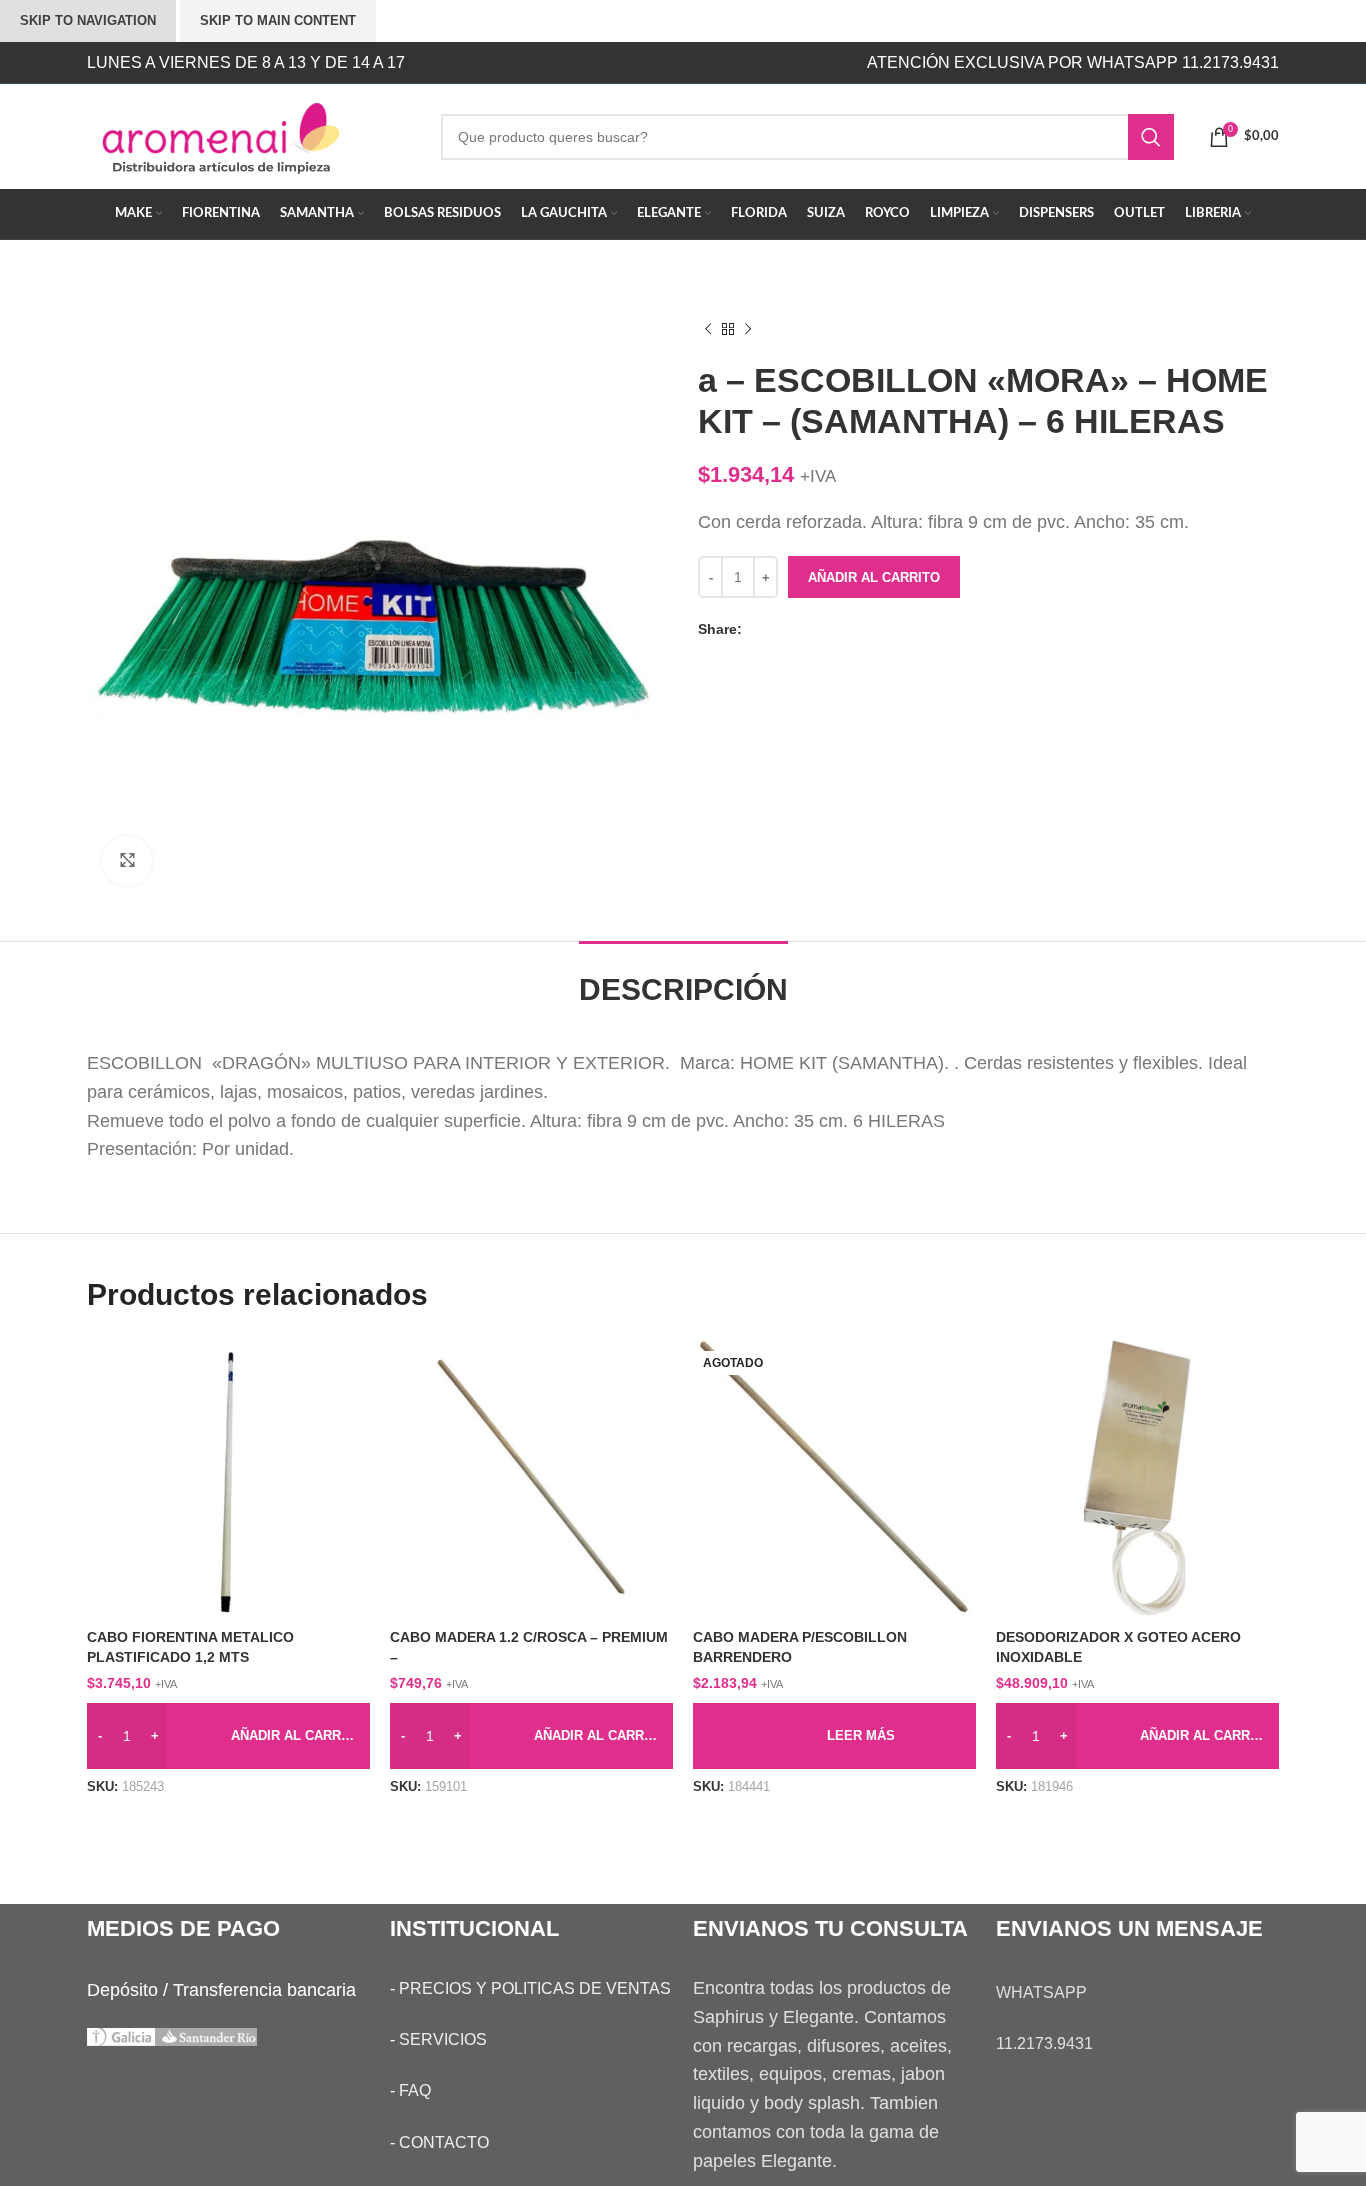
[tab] (683, 980)
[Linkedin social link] (817, 630)
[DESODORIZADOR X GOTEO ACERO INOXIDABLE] (1137, 1477)
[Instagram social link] (610, 62)
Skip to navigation (88, 20)
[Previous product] (708, 330)
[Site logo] (249, 135)
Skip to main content (278, 20)
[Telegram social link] (837, 630)
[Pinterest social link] (797, 630)
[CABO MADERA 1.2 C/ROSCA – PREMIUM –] (531, 1477)
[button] (228, 1736)
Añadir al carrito (874, 577)
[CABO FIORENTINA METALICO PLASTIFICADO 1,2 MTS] (228, 1477)
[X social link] (777, 630)
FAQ (415, 2090)
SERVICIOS (443, 2039)
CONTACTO (444, 2142)
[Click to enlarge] (127, 861)
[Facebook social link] (757, 630)
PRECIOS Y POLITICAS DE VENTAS (535, 1988)
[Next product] (748, 330)
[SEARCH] (1151, 137)
